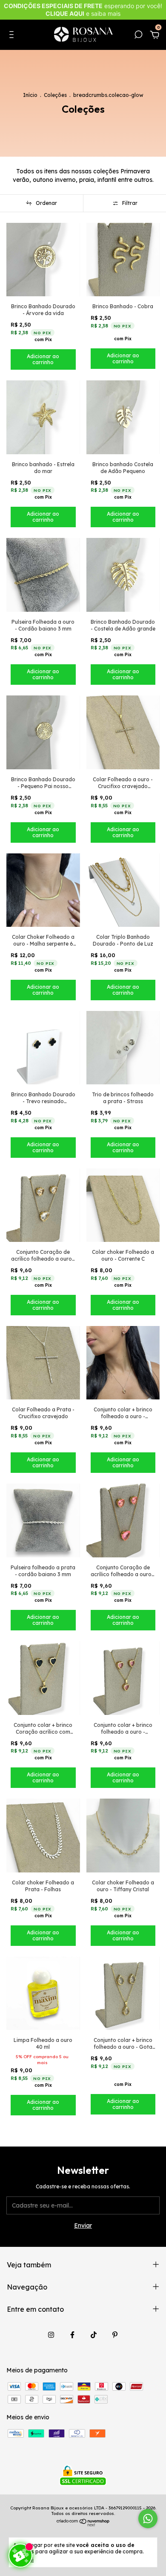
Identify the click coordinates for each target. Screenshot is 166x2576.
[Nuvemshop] (83, 2524)
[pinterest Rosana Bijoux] (115, 2335)
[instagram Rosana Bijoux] (51, 2335)
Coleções (55, 95)
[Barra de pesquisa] (138, 36)
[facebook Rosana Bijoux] (72, 2335)
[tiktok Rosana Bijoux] (94, 2335)
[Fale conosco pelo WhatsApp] (148, 2519)
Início (30, 95)
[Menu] (13, 36)
